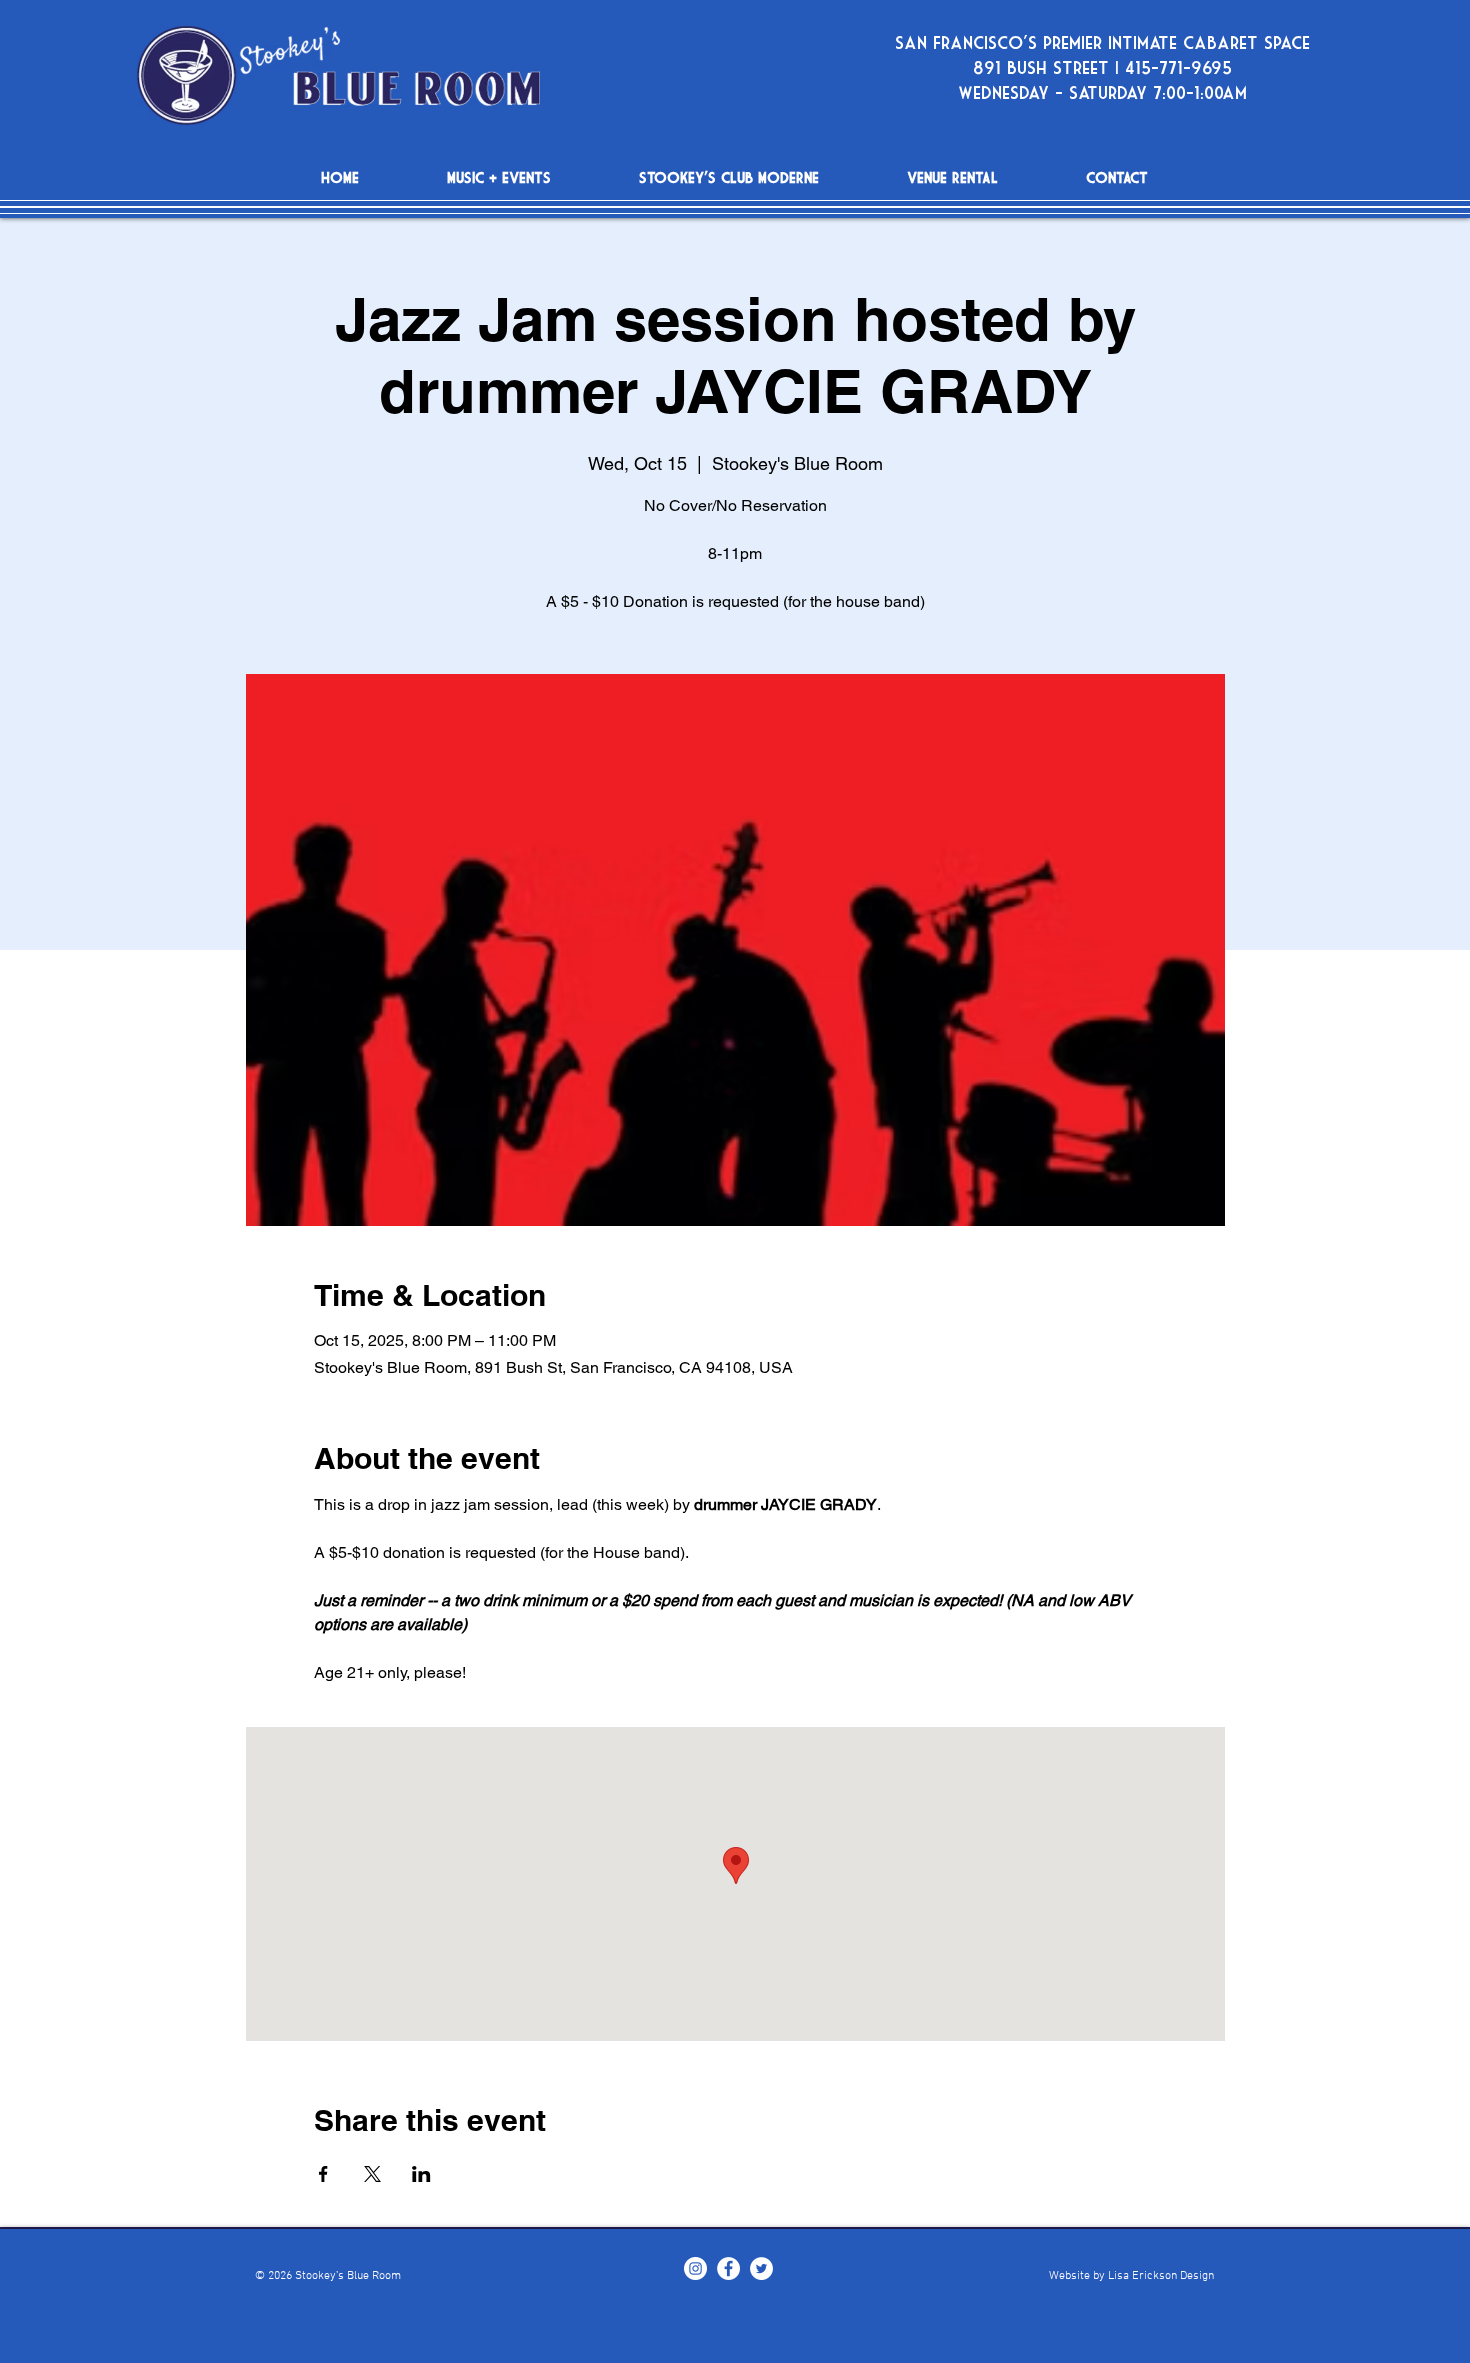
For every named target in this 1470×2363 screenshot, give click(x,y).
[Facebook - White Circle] (728, 2268)
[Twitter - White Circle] (761, 2268)
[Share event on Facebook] (323, 2174)
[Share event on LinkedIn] (421, 2174)
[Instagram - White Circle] (695, 2268)
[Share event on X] (372, 2174)
